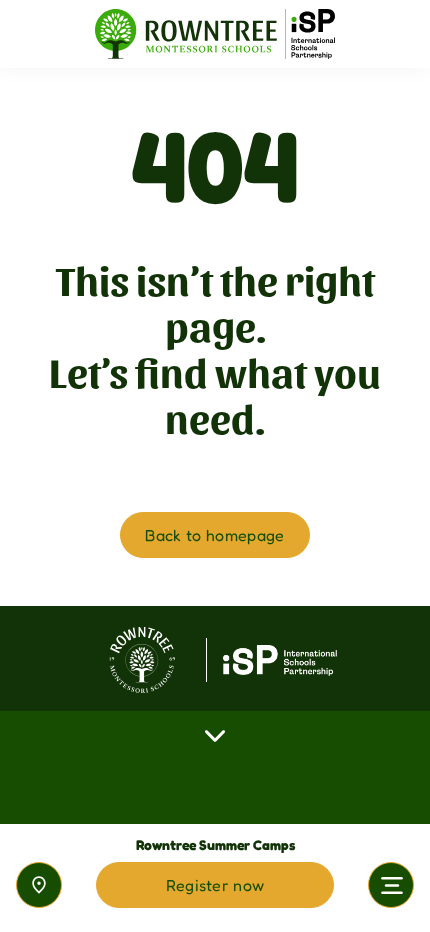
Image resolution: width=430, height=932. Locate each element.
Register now (215, 885)
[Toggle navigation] (391, 885)
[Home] (215, 34)
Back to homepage (214, 535)
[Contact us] (39, 885)
